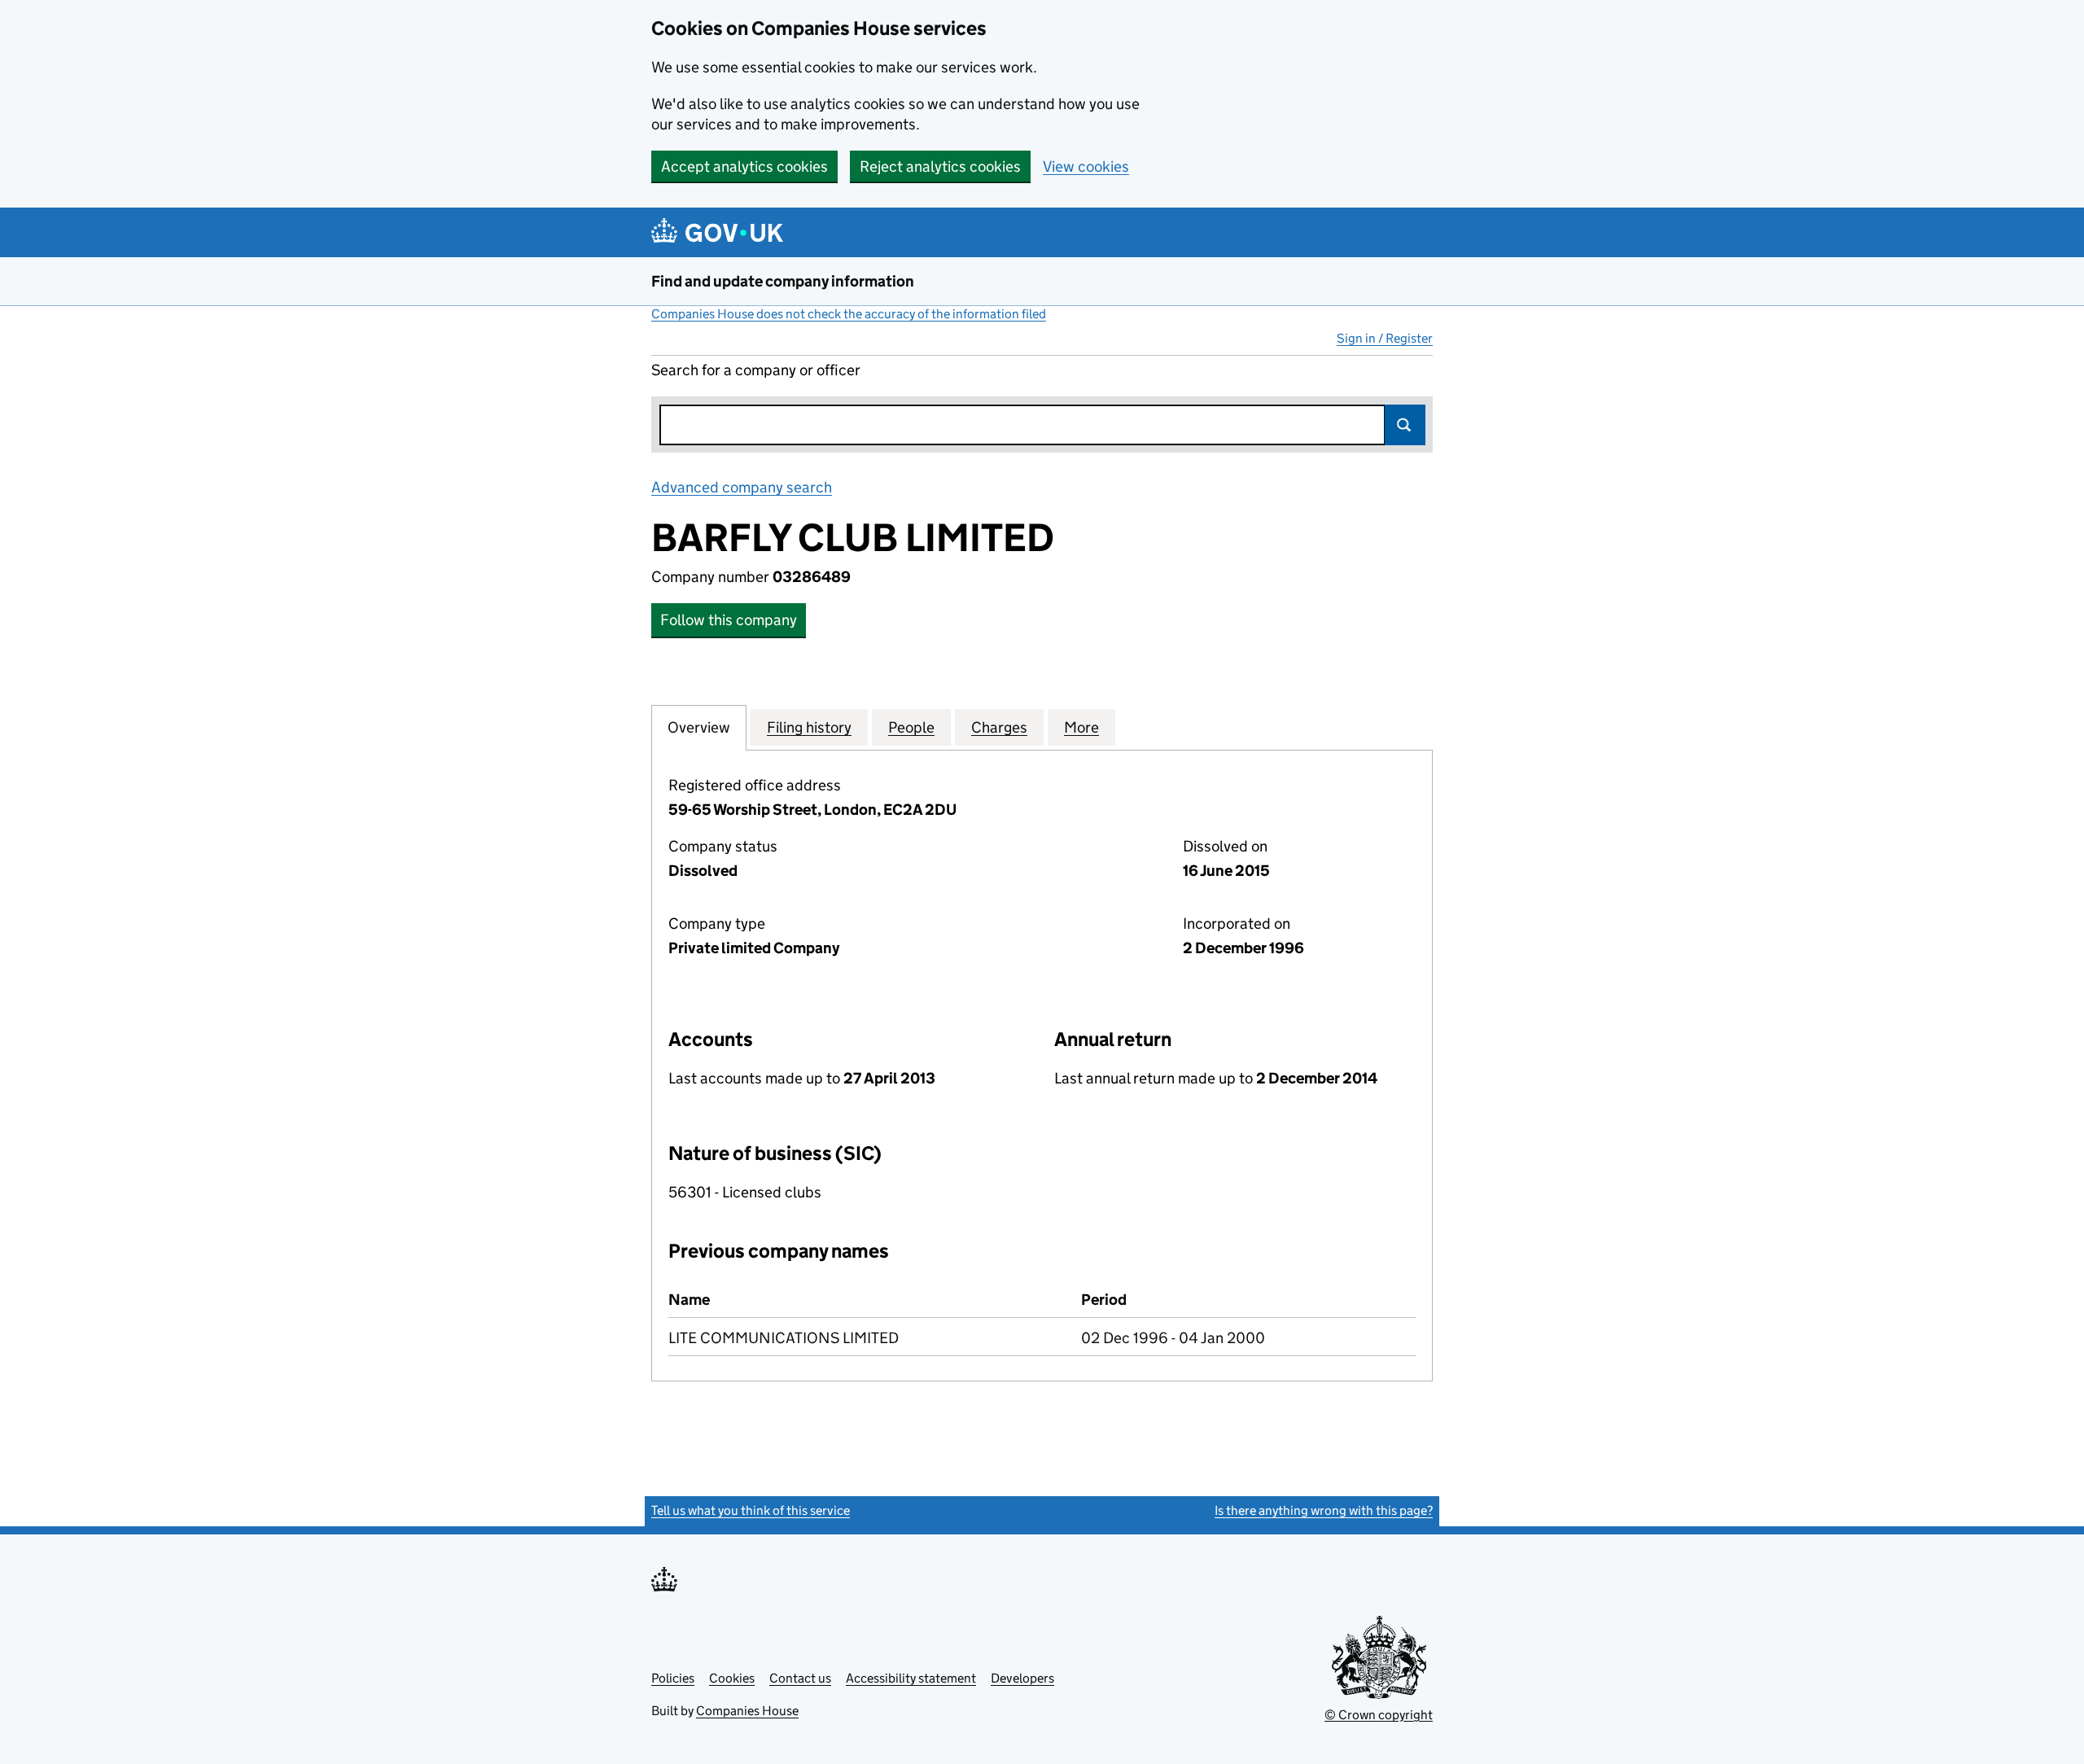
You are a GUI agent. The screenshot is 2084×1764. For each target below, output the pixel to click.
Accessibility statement (911, 1678)
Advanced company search (742, 487)
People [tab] (911, 727)
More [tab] (1081, 727)
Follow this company (729, 620)
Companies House (747, 1711)
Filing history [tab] (809, 727)
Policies (673, 1678)
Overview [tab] (699, 727)
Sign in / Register (1385, 338)
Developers (1022, 1678)
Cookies (732, 1678)
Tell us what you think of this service (751, 1510)
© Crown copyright (1379, 1715)
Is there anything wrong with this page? (1324, 1510)
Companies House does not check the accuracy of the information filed (849, 314)
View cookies (1086, 166)
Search (1405, 425)
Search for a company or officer (756, 370)
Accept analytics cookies (744, 166)
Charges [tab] (999, 727)
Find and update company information (783, 281)
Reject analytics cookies (940, 166)
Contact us (800, 1678)
